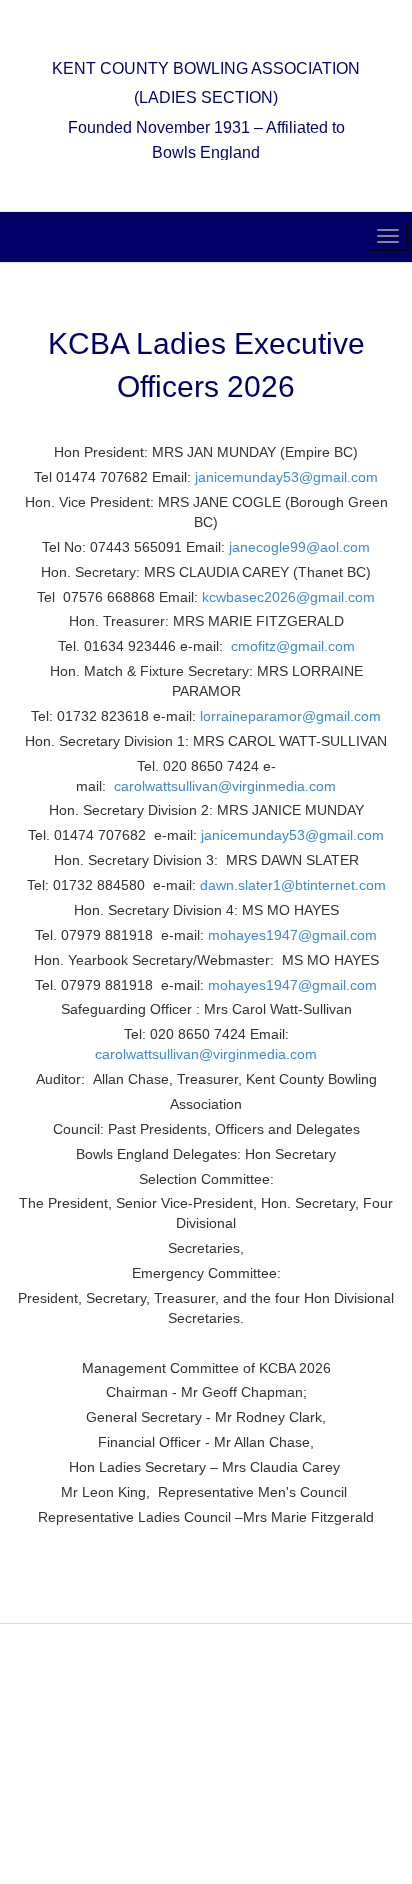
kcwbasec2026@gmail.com (288, 597)
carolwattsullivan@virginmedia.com (225, 786)
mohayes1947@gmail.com (292, 935)
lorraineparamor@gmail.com (290, 716)
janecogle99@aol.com (299, 547)
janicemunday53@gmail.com (286, 477)
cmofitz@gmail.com (293, 646)
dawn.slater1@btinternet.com (293, 885)
